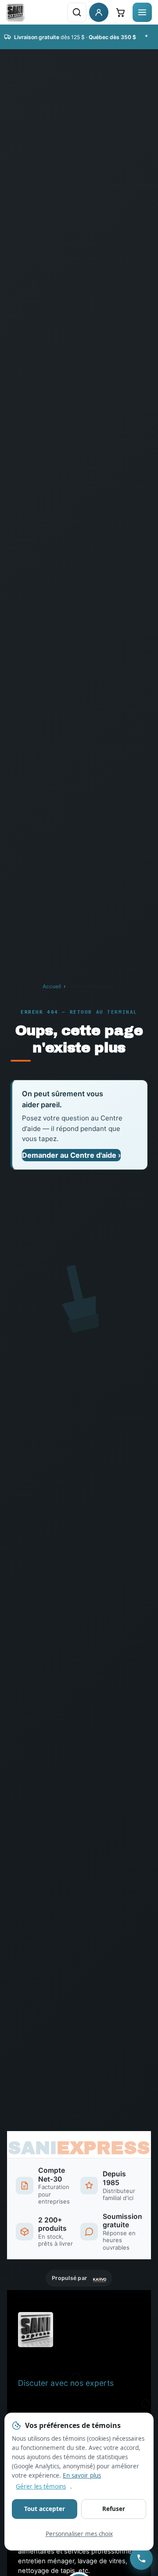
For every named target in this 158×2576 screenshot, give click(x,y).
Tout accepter (45, 2509)
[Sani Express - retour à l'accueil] (15, 12)
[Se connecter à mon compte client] (99, 12)
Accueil (52, 986)
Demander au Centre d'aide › (71, 1155)
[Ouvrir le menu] (142, 12)
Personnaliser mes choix (79, 2534)
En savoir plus (82, 2475)
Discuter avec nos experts (66, 2383)
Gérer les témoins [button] (41, 2486)
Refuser (114, 2509)
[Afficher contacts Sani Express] (141, 2558)
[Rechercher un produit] (77, 12)
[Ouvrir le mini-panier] (120, 12)
